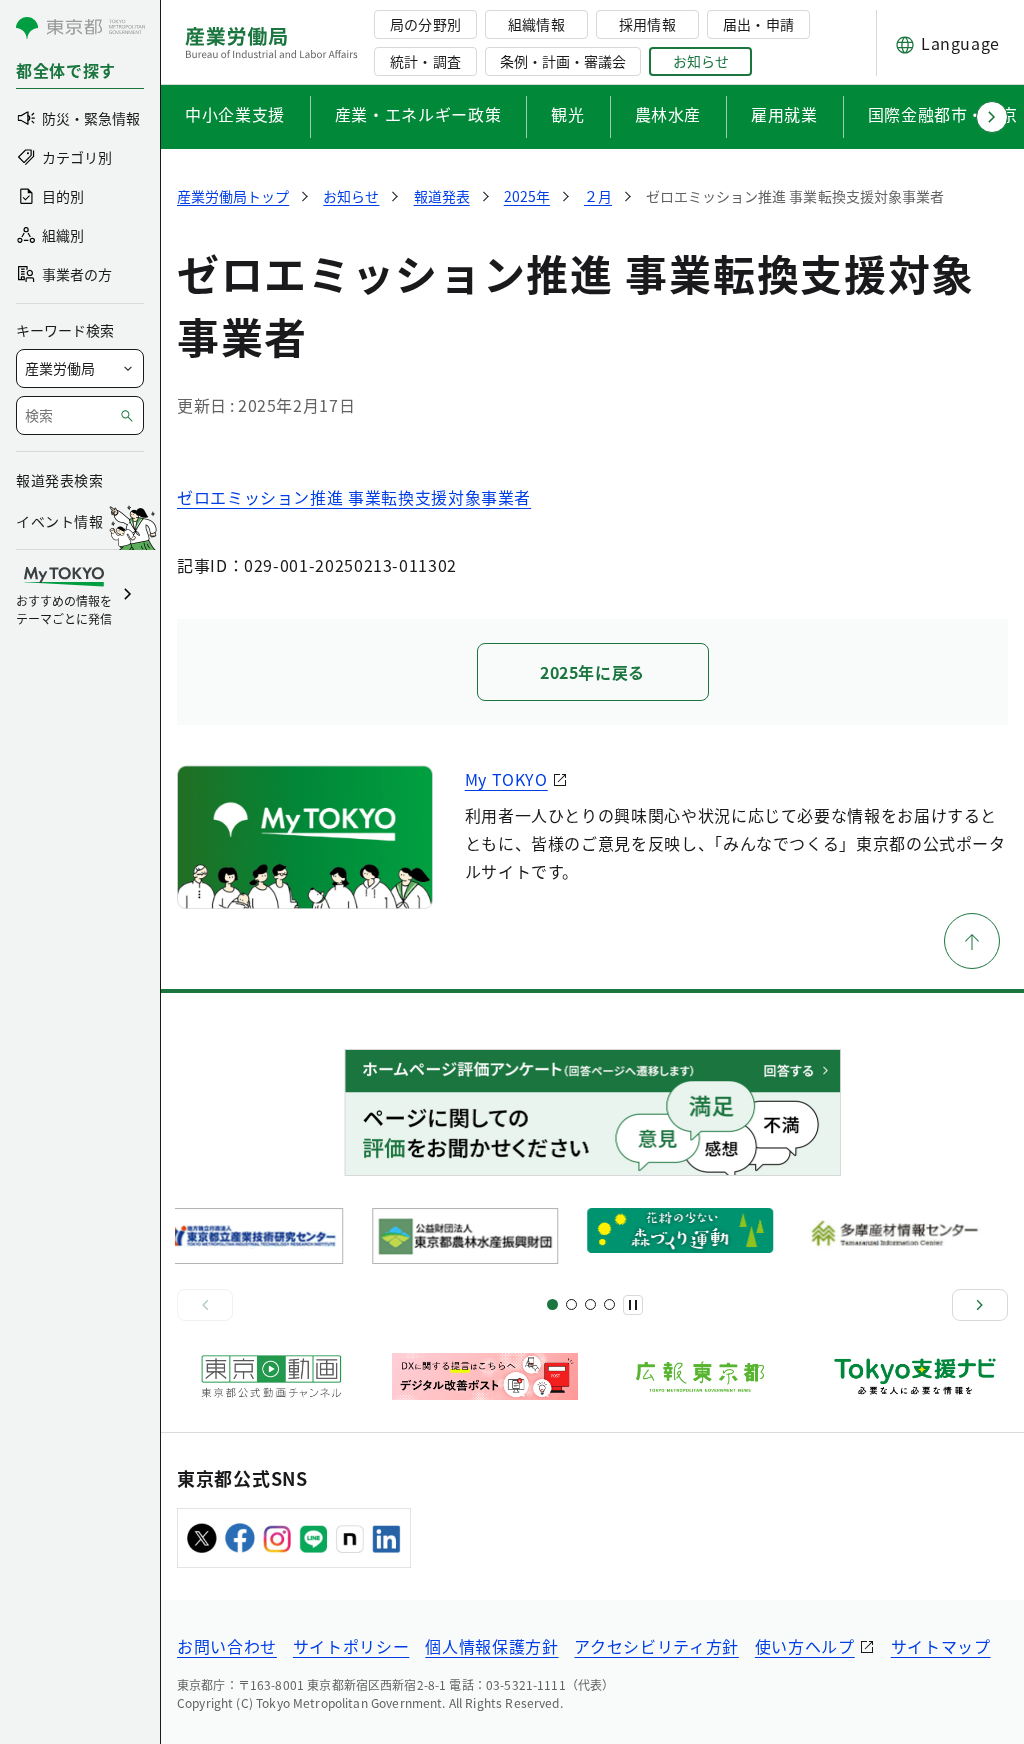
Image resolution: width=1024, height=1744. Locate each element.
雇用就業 (784, 114)
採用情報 (647, 24)
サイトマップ (941, 1646)
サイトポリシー (351, 1646)
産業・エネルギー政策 (418, 114)
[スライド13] (609, 1304)
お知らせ (701, 61)
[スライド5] (571, 1304)
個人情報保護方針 (491, 1646)
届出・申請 (758, 24)
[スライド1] (552, 1304)
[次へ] (980, 1305)
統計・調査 (425, 61)
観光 (567, 114)
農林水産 (668, 114)
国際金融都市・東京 (943, 114)
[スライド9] (590, 1304)
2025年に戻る (592, 672)
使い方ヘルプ (805, 1646)
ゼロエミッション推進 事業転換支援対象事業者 (354, 497)
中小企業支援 (235, 114)
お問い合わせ (227, 1646)
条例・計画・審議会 (563, 61)
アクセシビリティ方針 (656, 1646)
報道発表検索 (59, 480)
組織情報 (536, 24)
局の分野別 (425, 24)
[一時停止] (633, 1305)
